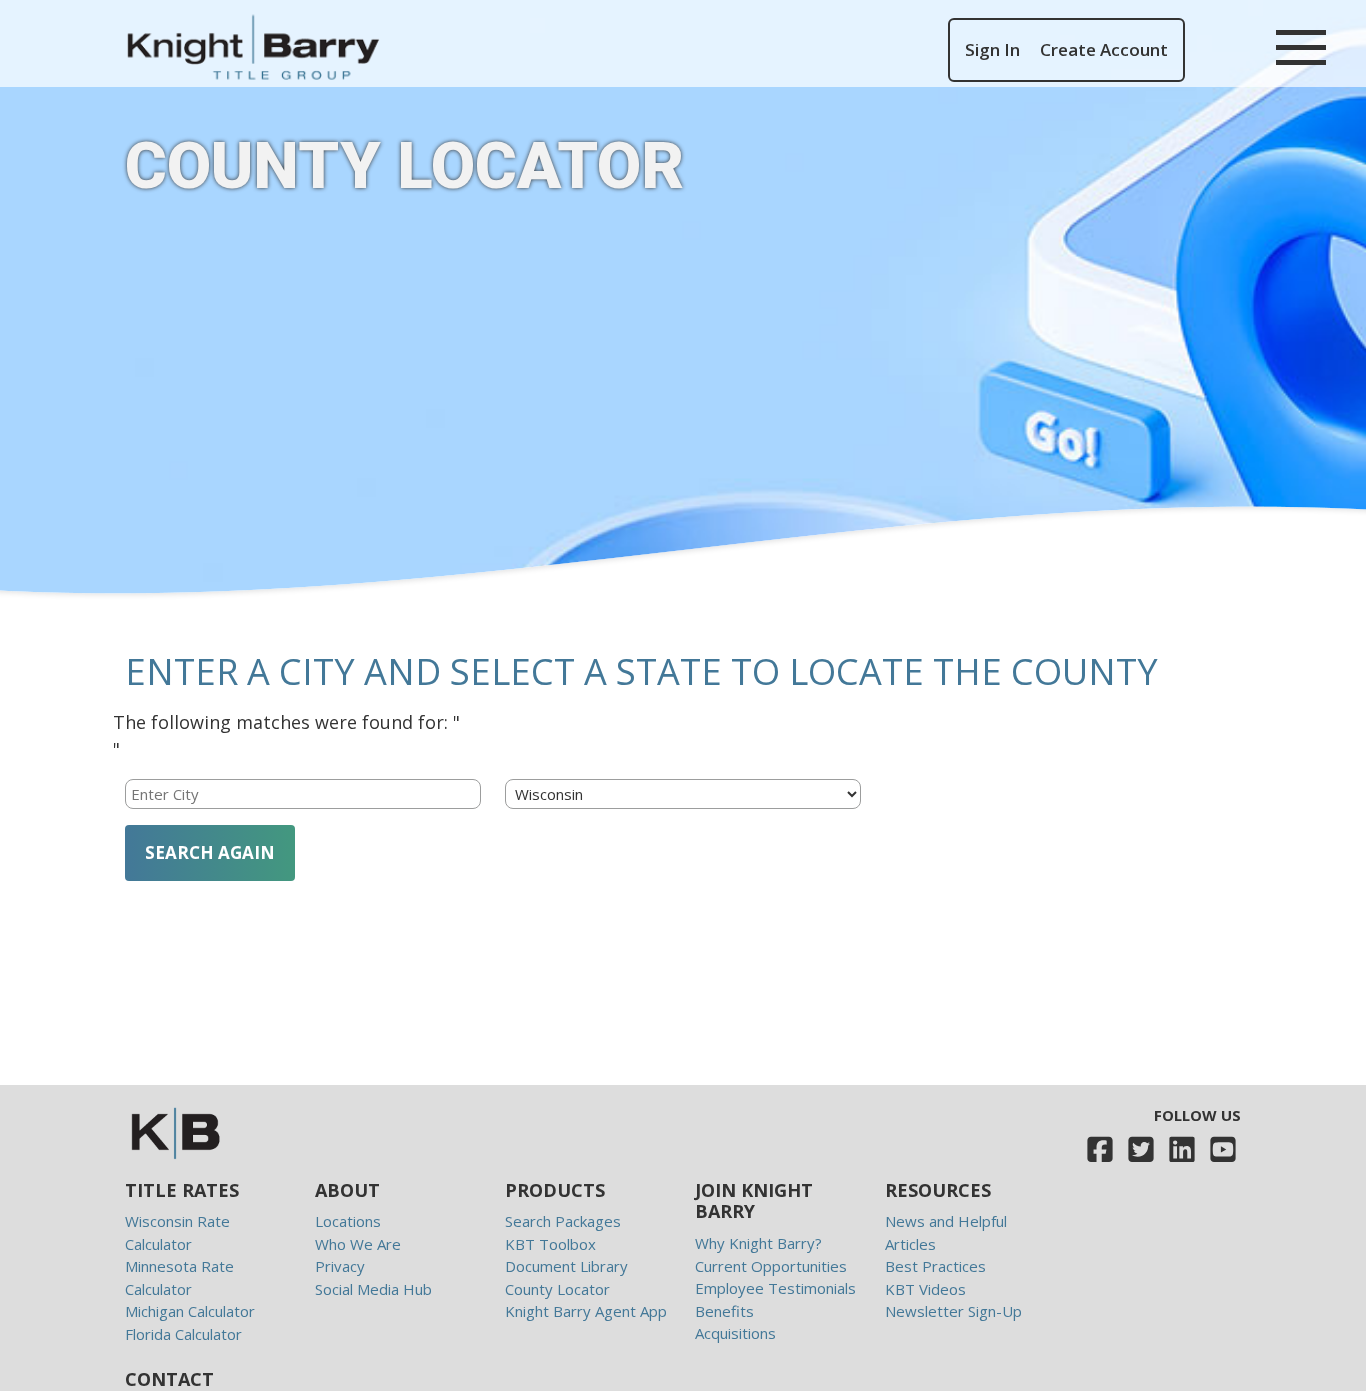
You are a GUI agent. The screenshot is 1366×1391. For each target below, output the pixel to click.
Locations (348, 1221)
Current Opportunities (771, 1266)
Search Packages (563, 1221)
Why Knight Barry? (758, 1243)
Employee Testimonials (775, 1288)
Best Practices (935, 1266)
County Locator (557, 1289)
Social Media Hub (373, 1289)
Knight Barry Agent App (586, 1311)
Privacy (340, 1266)
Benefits (724, 1311)
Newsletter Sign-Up (953, 1311)
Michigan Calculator (190, 1311)
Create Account (1104, 49)
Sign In (992, 49)
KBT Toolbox (550, 1244)
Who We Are (358, 1244)
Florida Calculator (183, 1334)
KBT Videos (925, 1289)
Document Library (566, 1266)
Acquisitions (735, 1333)
